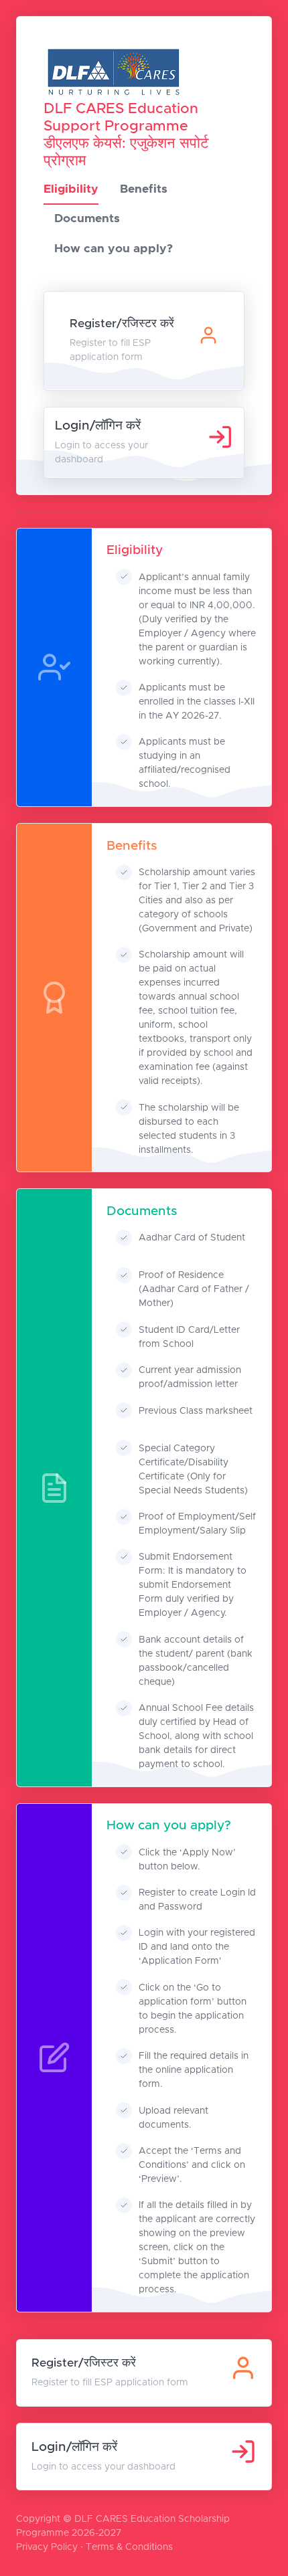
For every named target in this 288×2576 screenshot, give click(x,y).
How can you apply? (114, 249)
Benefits (144, 189)
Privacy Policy (47, 2547)
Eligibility (71, 189)
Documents (87, 219)
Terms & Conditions (129, 2547)
